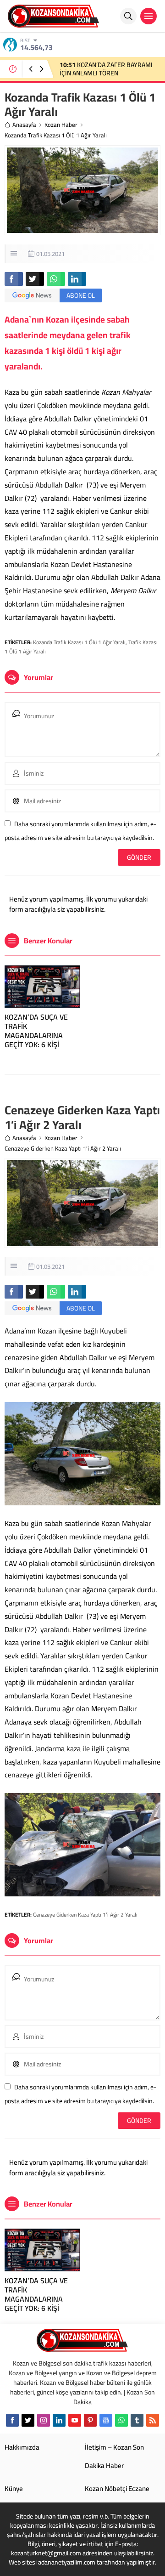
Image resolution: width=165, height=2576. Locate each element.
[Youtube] (75, 2420)
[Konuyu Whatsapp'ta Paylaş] (56, 279)
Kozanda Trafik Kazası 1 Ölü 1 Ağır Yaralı (79, 642)
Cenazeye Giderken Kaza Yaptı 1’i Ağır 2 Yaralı (85, 1915)
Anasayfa (24, 125)
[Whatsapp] (121, 2420)
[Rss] (153, 2420)
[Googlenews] (106, 2420)
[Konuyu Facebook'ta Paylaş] (14, 279)
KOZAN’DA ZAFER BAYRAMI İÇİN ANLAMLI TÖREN (106, 69)
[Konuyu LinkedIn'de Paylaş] (77, 279)
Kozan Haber (61, 125)
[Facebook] (12, 2420)
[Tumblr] (137, 2420)
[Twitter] (28, 2420)
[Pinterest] (90, 2420)
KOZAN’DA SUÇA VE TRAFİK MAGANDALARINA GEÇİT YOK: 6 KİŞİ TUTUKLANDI (36, 1035)
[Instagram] (44, 2420)
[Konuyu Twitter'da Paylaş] (35, 279)
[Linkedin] (59, 2420)
